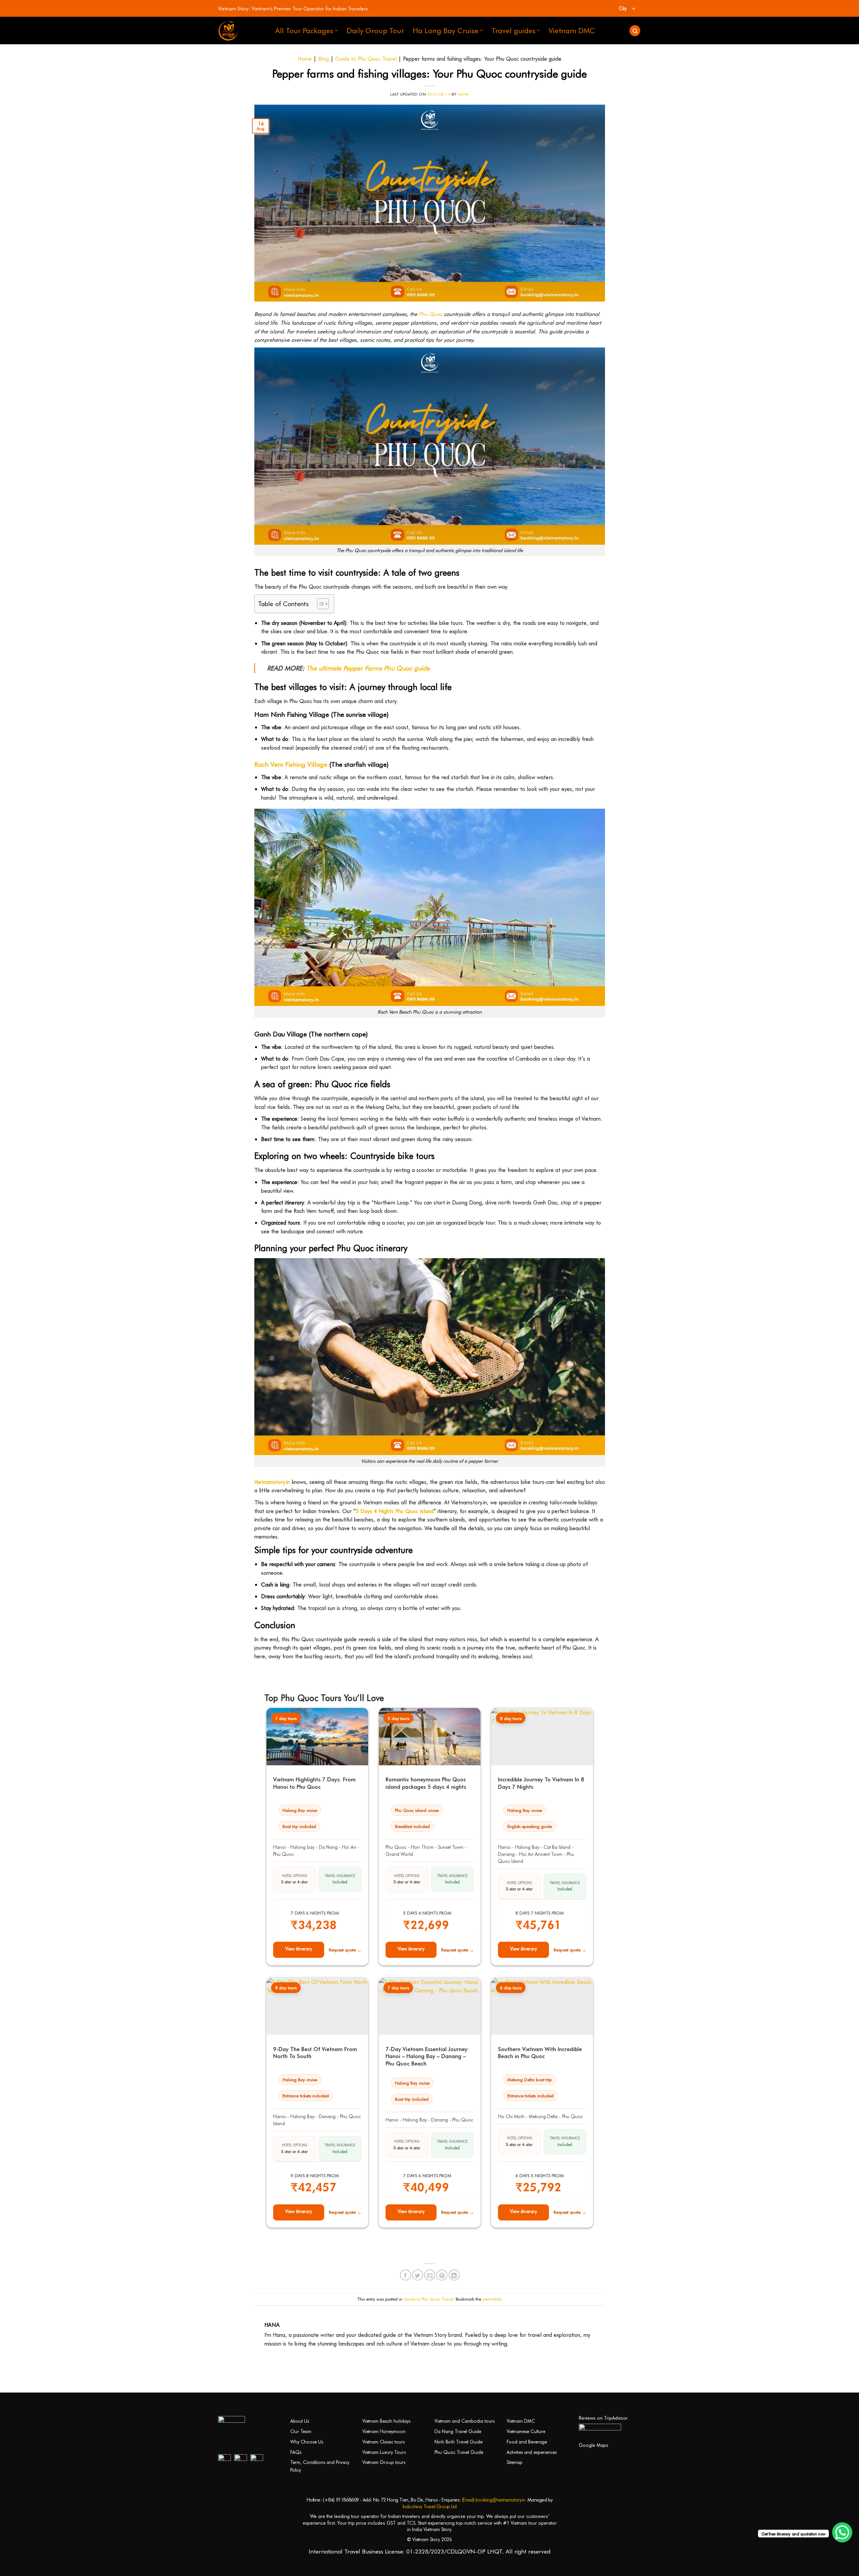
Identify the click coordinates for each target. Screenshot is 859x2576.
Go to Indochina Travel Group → (430, 1324)
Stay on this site (429, 1342)
